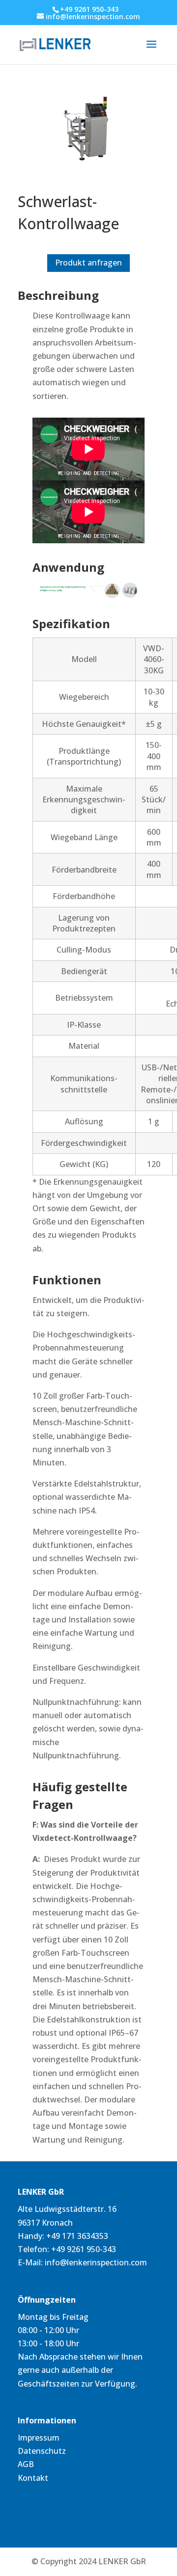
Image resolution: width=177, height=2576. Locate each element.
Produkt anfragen (88, 263)
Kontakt (33, 2478)
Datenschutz (42, 2451)
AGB (26, 2464)
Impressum (39, 2438)
